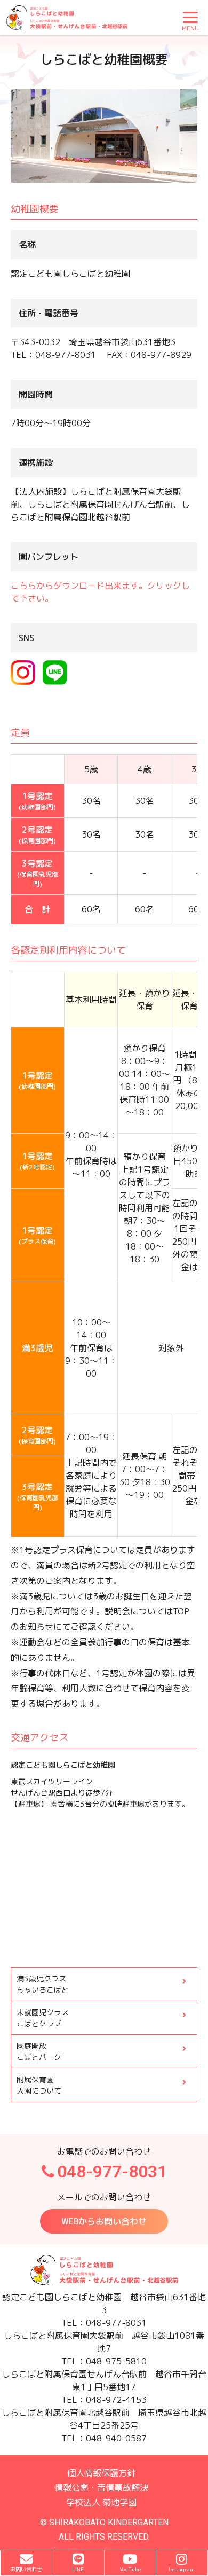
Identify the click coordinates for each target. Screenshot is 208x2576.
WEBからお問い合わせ (104, 2221)
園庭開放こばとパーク (39, 2051)
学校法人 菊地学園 (101, 2502)
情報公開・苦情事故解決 (101, 2487)
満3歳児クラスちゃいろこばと (43, 1984)
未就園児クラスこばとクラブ (43, 2018)
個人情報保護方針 (101, 2473)
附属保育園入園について (39, 2085)
